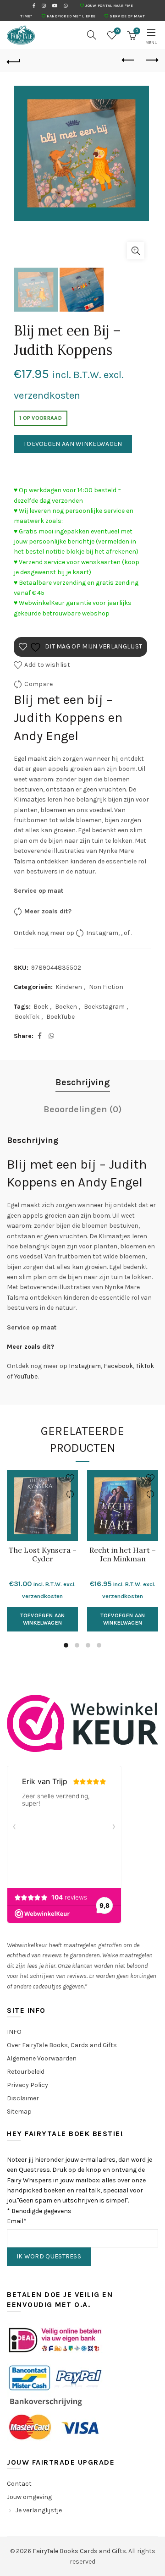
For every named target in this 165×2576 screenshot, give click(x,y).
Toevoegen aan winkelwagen (73, 444)
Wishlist (118, 31)
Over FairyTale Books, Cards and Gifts (62, 2045)
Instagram (102, 933)
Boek (41, 1007)
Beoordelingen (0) (83, 1109)
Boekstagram (104, 1007)
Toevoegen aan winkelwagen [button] (43, 1619)
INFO (14, 2032)
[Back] (14, 60)
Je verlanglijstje (39, 2510)
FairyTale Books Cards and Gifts (79, 2551)
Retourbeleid (26, 2072)
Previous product (128, 60)
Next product (151, 60)
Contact (19, 2484)
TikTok (145, 1366)
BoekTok (27, 1017)
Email (17, 2221)
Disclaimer (23, 2098)
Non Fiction (106, 987)
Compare (38, 684)
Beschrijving (83, 1082)
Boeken (66, 1007)
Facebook (118, 1366)
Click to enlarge (136, 251)
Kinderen (69, 987)
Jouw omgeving (29, 2497)
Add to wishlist (47, 665)
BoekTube (60, 1017)
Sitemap (19, 2112)
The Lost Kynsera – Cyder (43, 1554)
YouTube (26, 1376)
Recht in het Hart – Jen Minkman (123, 1554)
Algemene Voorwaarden (42, 2058)
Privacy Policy (27, 2085)
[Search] (92, 35)
